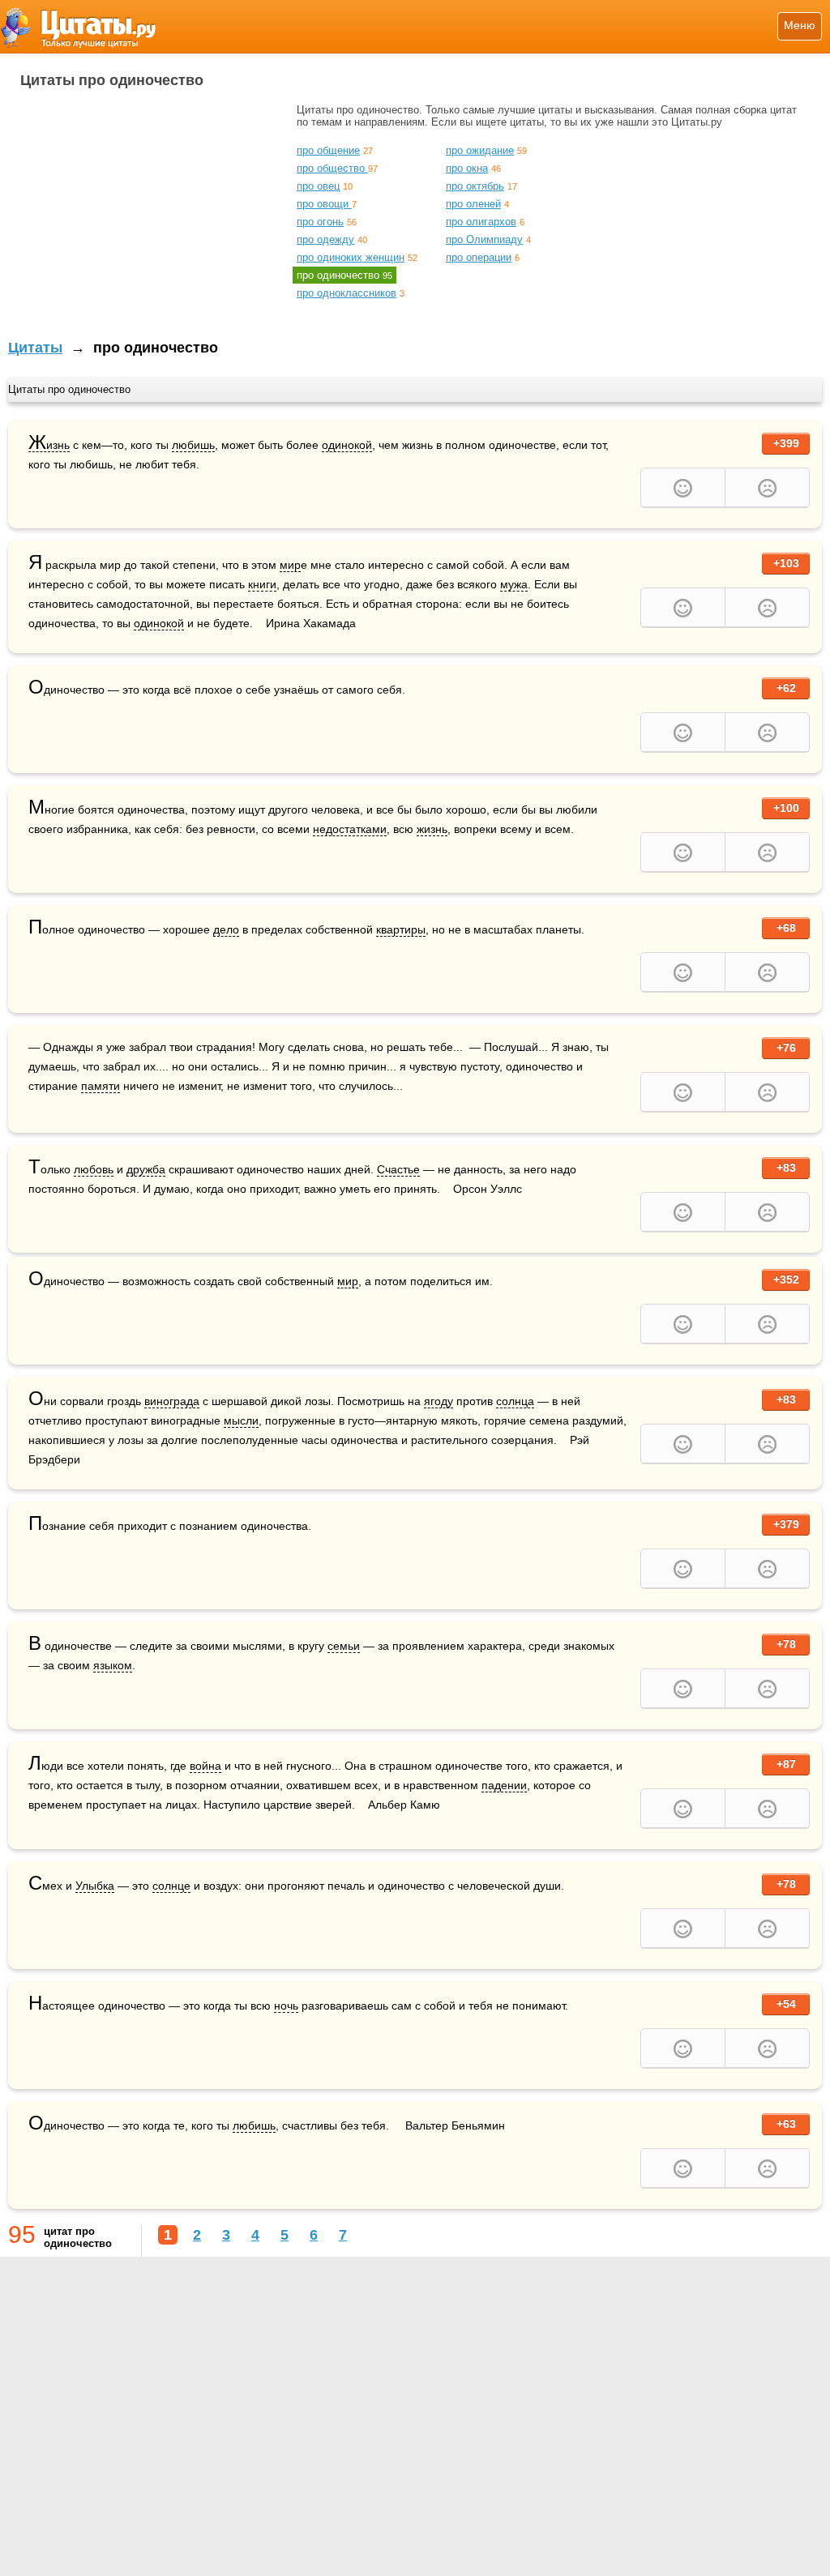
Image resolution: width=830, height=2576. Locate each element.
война (205, 1766)
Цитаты (35, 348)
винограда (172, 1401)
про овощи (324, 204)
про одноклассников (347, 293)
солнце (171, 1886)
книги (262, 584)
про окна (467, 168)
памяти (101, 1086)
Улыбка (95, 1886)
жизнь (432, 829)
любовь (94, 1169)
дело (226, 929)
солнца (515, 1401)
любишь (193, 445)
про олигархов (481, 222)
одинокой (347, 445)
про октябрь (475, 186)
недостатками (350, 829)
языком (113, 1665)
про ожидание (480, 150)
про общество (332, 168)
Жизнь (49, 445)
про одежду (325, 239)
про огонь (320, 222)
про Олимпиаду (484, 239)
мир (290, 565)
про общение (328, 150)
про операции (479, 257)
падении (504, 1785)
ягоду (439, 1401)
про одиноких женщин (351, 257)
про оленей (473, 204)
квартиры (401, 929)
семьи (344, 1646)
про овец (318, 186)
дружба (146, 1169)
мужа (514, 584)
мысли (241, 1420)
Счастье (398, 1169)
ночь (286, 2006)
